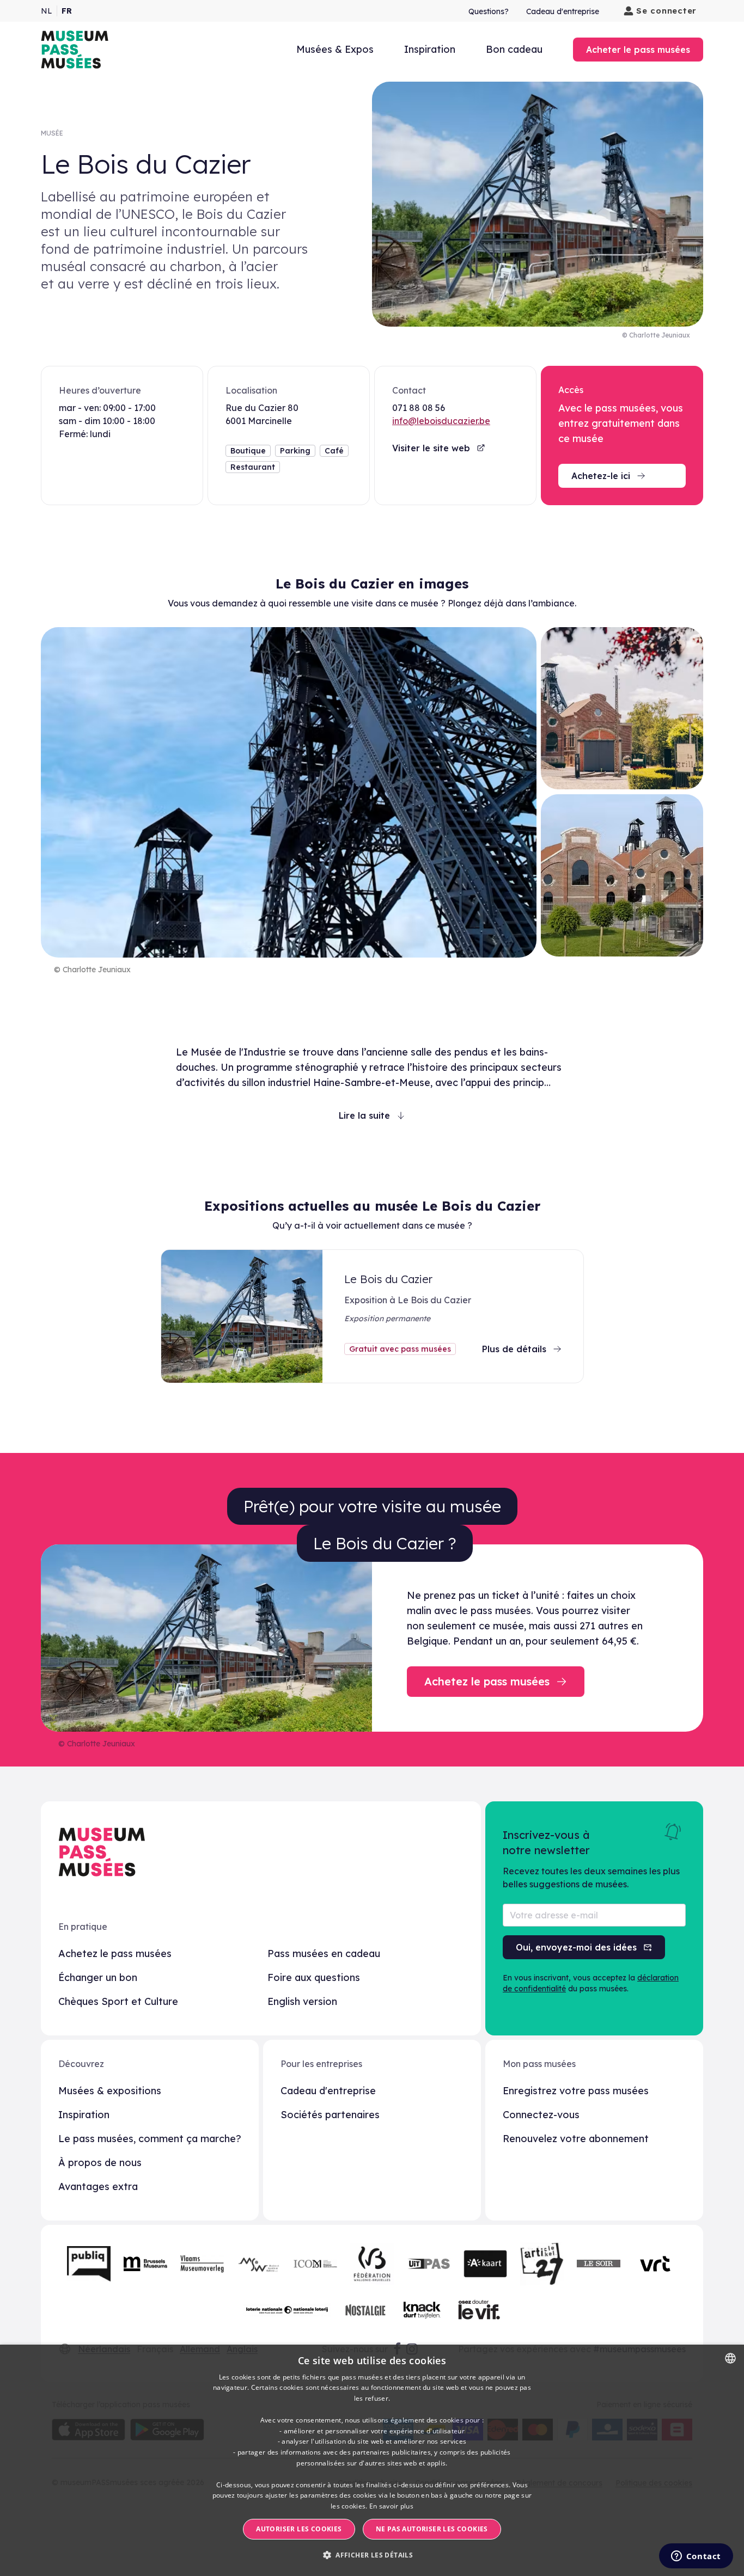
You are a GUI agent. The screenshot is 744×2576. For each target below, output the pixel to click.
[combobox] (730, 2358)
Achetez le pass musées (115, 1954)
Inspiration (430, 49)
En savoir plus (391, 2506)
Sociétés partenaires (330, 2115)
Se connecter (666, 11)
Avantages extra (98, 2186)
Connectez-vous (541, 2115)
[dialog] (372, 2460)
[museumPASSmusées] (75, 50)
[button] (372, 2555)
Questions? (489, 11)
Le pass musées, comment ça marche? (150, 2139)
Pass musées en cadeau (324, 1954)
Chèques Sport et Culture (118, 2001)
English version (302, 2001)
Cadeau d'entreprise (563, 11)
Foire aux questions (314, 1977)
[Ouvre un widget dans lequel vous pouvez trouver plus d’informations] (696, 2557)
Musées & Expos (335, 49)
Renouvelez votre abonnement (576, 2139)
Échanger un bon (98, 1977)
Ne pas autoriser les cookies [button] (432, 2529)
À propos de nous (100, 2163)
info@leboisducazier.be (441, 421)
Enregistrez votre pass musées (576, 2091)
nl (47, 11)
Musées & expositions (110, 2091)
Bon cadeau (514, 49)
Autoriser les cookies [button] (299, 2529)
